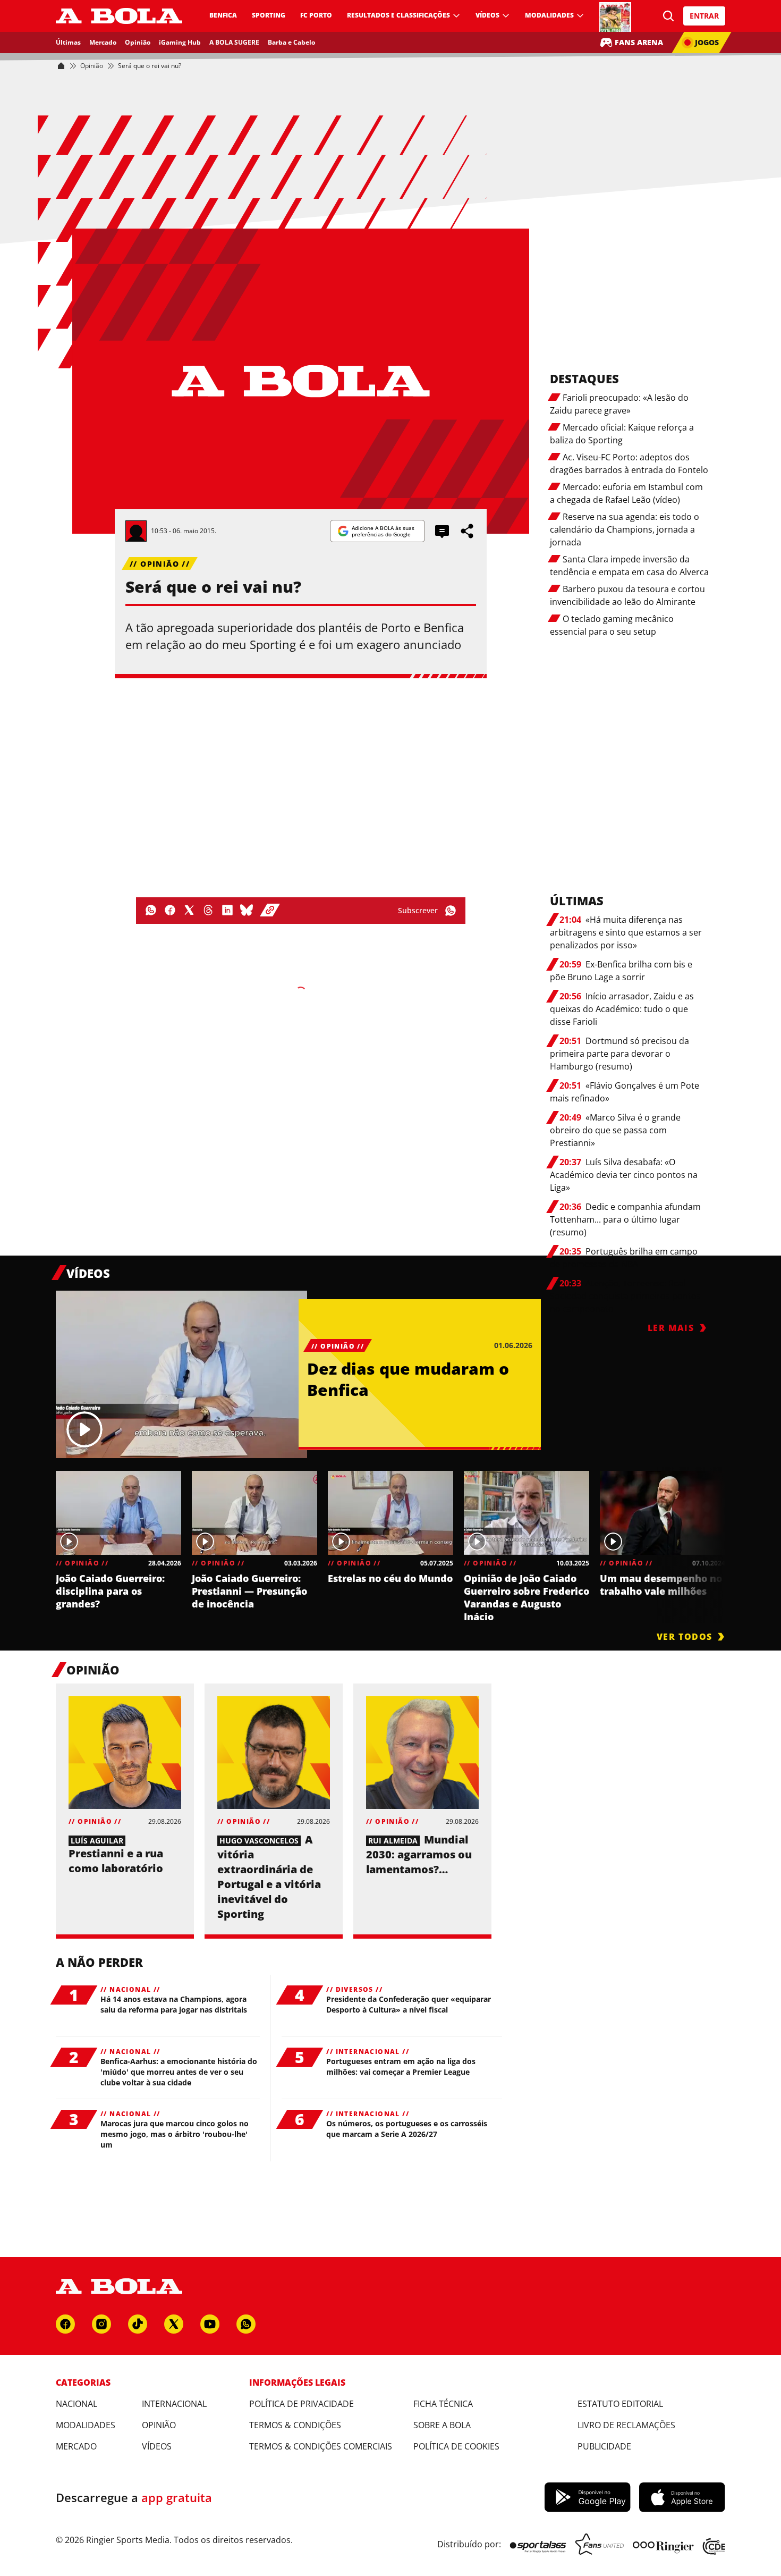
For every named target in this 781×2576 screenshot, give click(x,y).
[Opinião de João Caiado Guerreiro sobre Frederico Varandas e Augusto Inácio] (527, 1513)
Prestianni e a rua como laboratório (116, 1861)
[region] (390, 1544)
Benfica (223, 15)
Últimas (68, 42)
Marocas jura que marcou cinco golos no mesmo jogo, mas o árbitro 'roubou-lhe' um (175, 2134)
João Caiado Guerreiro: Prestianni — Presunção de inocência (249, 1591)
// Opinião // (160, 564)
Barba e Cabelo (291, 42)
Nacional (77, 2404)
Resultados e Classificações (398, 15)
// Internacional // (368, 2052)
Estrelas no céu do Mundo (390, 1578)
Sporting (269, 15)
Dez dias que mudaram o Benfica (408, 1379)
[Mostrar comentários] (442, 531)
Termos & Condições (295, 2425)
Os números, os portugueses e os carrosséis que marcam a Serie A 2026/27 (407, 2129)
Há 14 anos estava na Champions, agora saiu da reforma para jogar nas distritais (174, 2004)
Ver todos (685, 1637)
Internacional (174, 2404)
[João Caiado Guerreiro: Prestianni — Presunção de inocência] (254, 1513)
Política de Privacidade (302, 2404)
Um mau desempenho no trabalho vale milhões (661, 1585)
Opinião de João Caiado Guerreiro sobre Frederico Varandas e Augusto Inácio (527, 1597)
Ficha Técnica (443, 2404)
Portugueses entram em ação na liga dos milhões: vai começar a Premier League (401, 2066)
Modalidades (549, 15)
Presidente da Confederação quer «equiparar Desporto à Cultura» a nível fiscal (409, 2004)
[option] (118, 1547)
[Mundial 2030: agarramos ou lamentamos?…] (422, 1753)
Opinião (138, 42)
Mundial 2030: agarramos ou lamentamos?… (419, 1854)
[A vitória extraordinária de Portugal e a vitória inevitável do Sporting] (274, 1753)
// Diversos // (354, 1990)
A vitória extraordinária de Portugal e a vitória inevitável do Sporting (269, 1877)
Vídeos (487, 15)
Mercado (103, 42)
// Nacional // (130, 1990)
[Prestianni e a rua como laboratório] (125, 1753)
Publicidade (604, 2446)
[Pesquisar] (669, 16)
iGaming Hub (180, 42)
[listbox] (390, 1544)
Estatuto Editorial (620, 2404)
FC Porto (316, 15)
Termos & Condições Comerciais (321, 2446)
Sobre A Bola (442, 2425)
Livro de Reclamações (626, 2425)
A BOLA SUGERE (234, 42)
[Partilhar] (468, 531)
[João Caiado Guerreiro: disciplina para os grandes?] (118, 1513)
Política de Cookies (456, 2446)
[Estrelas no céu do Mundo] (390, 1513)
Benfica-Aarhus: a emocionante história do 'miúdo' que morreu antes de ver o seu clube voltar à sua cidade (179, 2072)
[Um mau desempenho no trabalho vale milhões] (663, 1513)
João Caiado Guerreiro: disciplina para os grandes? (110, 1591)
